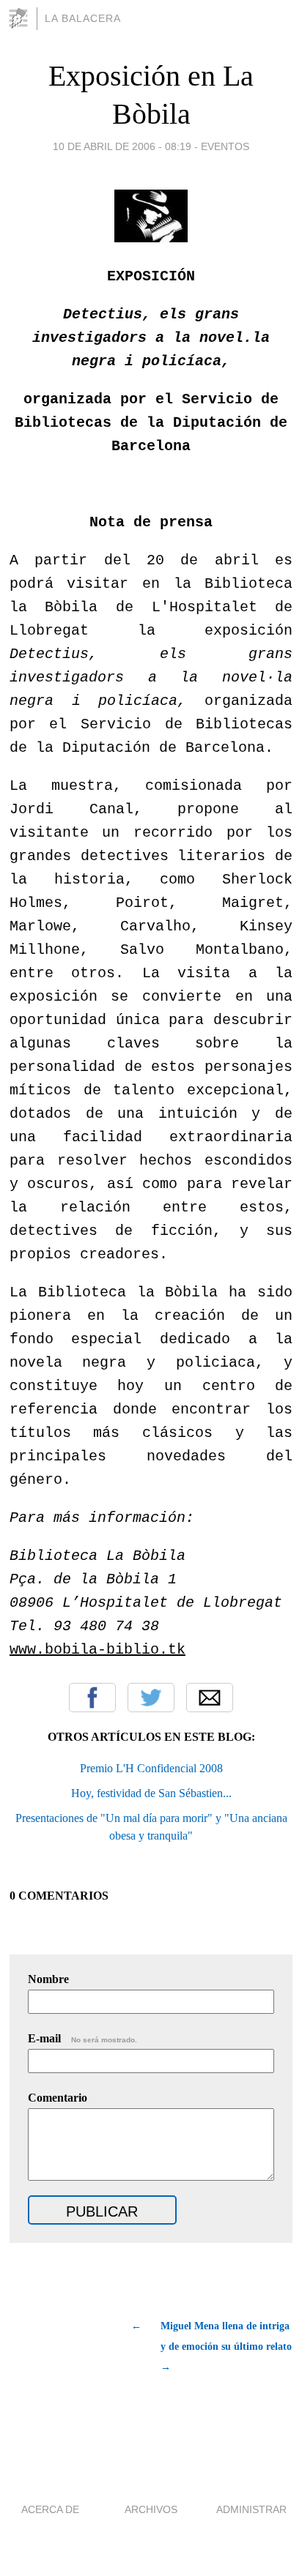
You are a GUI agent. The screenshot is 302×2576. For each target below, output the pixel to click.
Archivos (151, 2509)
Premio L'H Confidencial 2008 (151, 1768)
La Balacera (83, 18)
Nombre (48, 1979)
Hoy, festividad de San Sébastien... (151, 1793)
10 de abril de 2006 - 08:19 (122, 146)
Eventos (225, 146)
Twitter (151, 1698)
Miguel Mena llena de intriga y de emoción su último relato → (226, 2347)
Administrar (251, 2509)
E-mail (82, 2038)
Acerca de (50, 2509)
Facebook (92, 1698)
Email (210, 1698)
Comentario (58, 2098)
